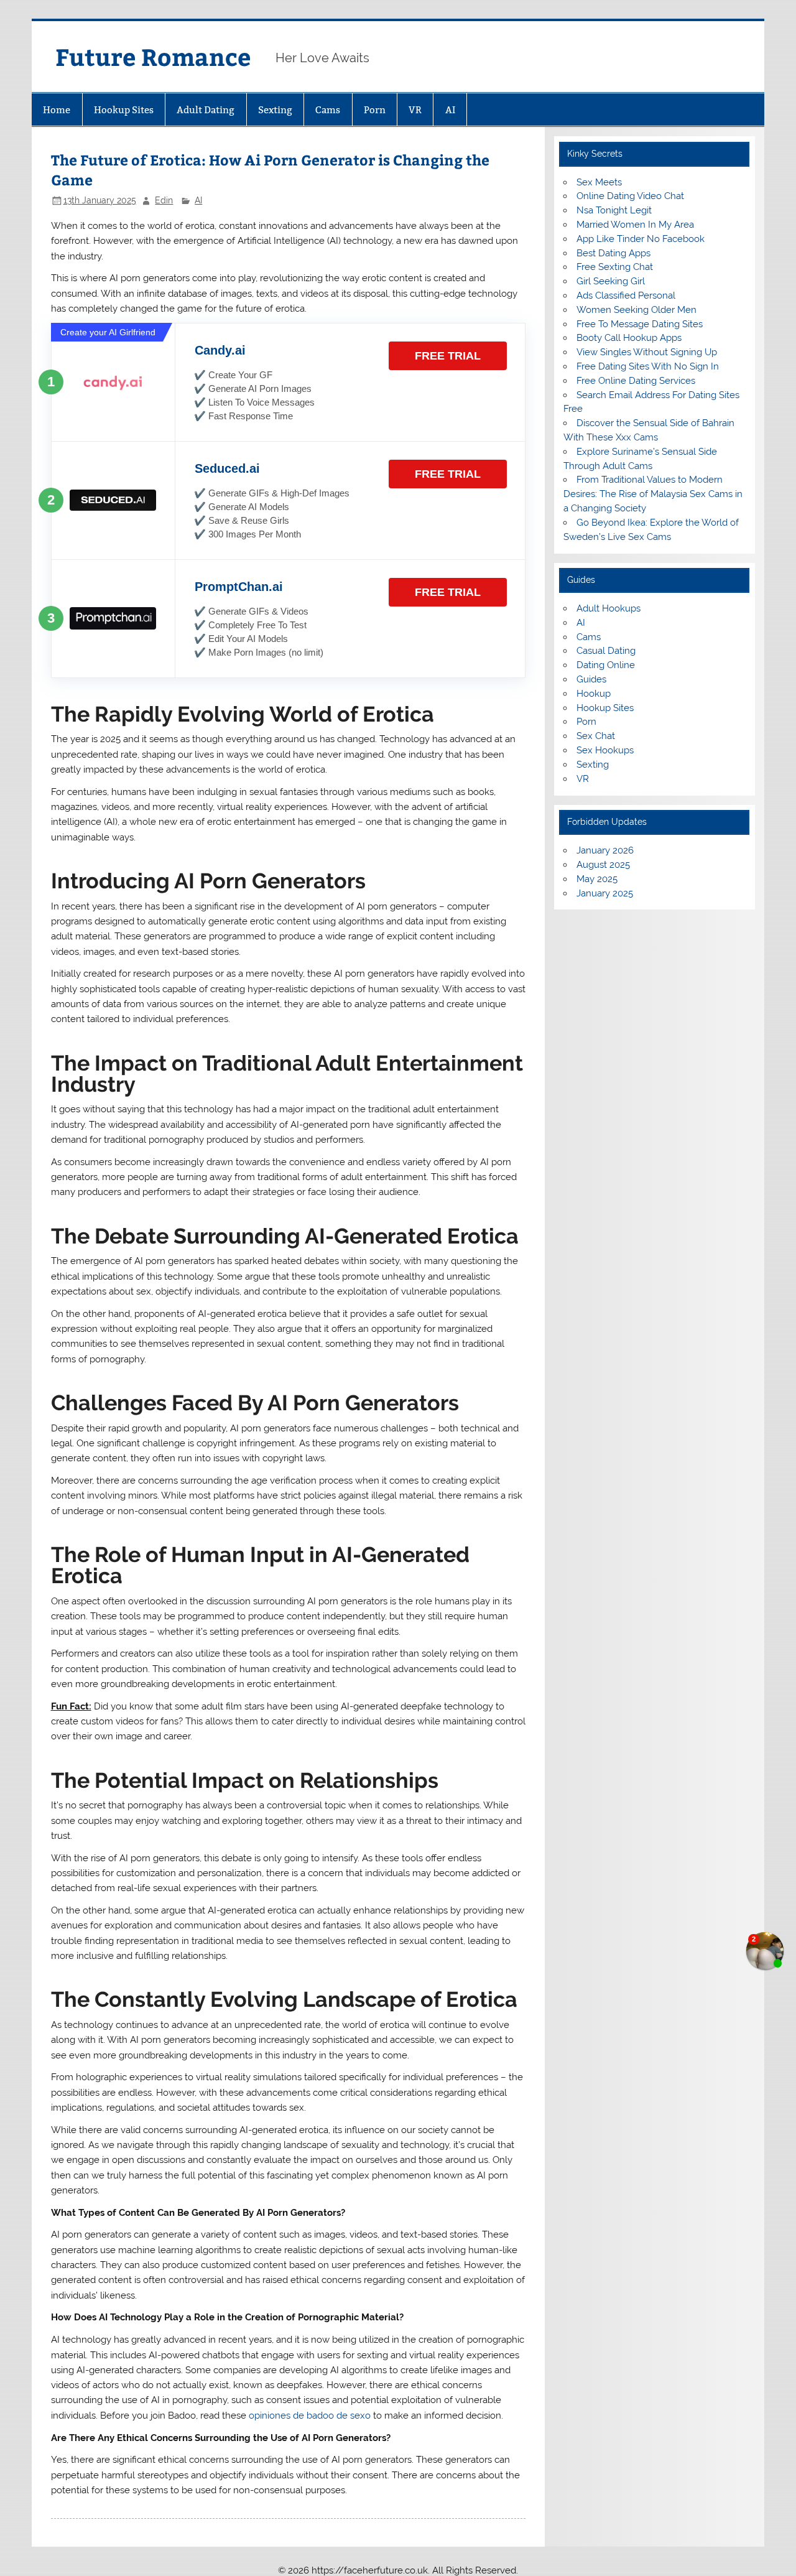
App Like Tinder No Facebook (641, 239)
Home (57, 110)
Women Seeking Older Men (636, 310)
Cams (328, 110)
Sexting (275, 110)
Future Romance (153, 56)
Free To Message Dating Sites (640, 324)
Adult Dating (206, 110)
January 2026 (605, 850)
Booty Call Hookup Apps (629, 338)
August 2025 (603, 865)
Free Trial (448, 356)
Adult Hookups (609, 608)
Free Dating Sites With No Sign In (648, 366)
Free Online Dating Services (636, 381)
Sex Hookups (605, 750)
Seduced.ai (227, 468)
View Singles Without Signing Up (647, 352)
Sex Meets (599, 182)
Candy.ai (220, 350)
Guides (591, 679)
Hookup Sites (124, 110)
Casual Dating (606, 651)
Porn (375, 110)
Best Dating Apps (613, 253)
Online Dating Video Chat (630, 196)
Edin (164, 200)
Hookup (594, 694)
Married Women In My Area (635, 225)
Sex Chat (596, 736)
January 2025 (605, 893)
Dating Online (606, 665)
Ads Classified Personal (626, 295)
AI (450, 110)
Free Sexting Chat (615, 267)
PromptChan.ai (239, 587)
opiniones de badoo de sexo (310, 2416)
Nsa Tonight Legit (614, 210)
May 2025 (597, 879)
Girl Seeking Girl (611, 281)
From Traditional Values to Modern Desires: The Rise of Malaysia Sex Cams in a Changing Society (653, 494)
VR (415, 110)
